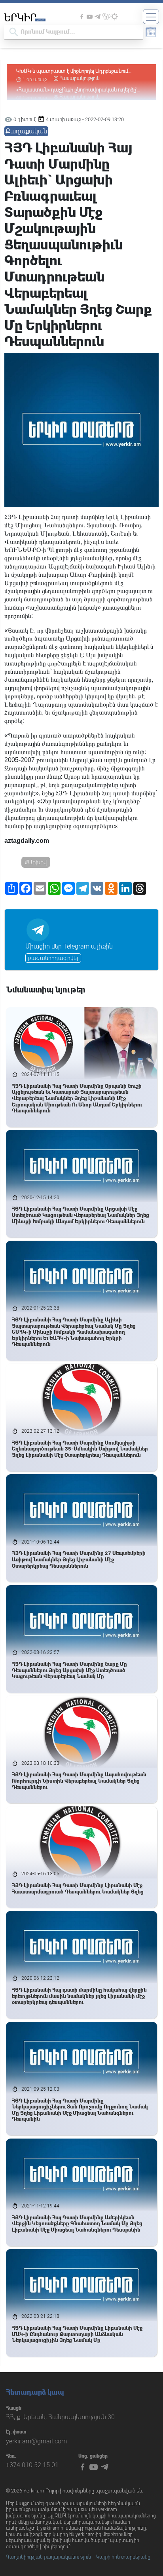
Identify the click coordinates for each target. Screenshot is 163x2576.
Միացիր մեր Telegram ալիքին (69, 946)
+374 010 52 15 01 (32, 2465)
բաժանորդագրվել (53, 958)
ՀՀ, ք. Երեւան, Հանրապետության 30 (60, 2417)
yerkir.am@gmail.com (36, 2441)
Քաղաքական (26, 131)
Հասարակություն (80, 78)
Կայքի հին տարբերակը (123, 2557)
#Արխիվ (36, 862)
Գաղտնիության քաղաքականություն (48, 2557)
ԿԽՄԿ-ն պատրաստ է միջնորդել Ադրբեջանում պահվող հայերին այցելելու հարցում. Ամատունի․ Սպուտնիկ (74, 71)
